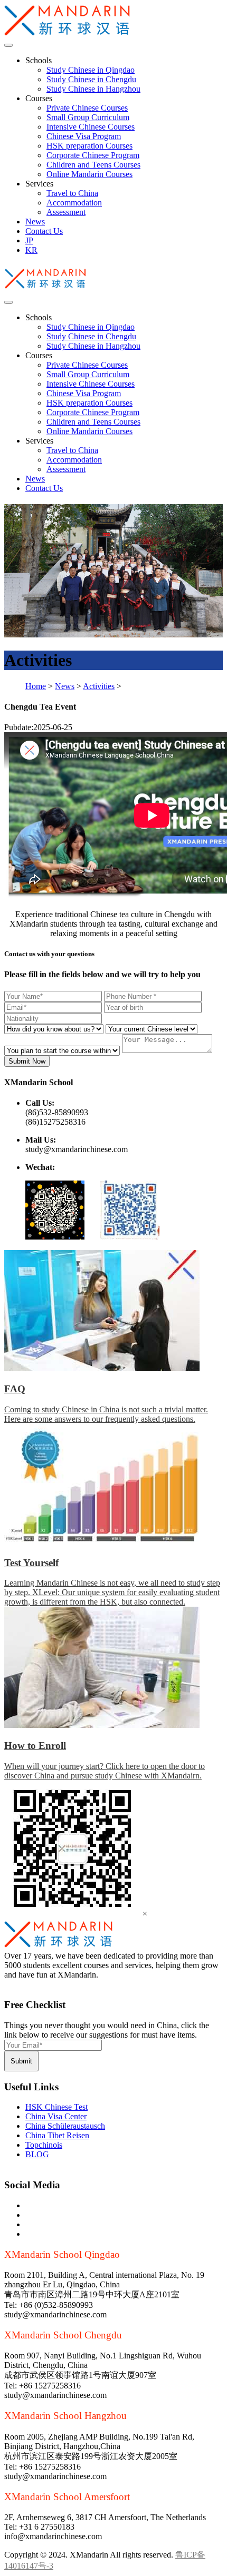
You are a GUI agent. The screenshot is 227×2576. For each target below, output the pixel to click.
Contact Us (44, 231)
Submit (21, 2061)
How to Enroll (35, 1746)
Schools (39, 60)
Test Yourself (31, 1563)
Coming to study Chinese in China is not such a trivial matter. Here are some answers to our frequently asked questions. (106, 1414)
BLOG (37, 2154)
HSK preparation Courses (89, 146)
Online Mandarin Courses (89, 174)
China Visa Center (56, 2116)
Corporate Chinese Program (93, 155)
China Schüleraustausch (65, 2126)
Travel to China (72, 193)
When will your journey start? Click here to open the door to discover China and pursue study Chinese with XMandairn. (105, 1771)
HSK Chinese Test (56, 2107)
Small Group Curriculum (88, 117)
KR (31, 250)
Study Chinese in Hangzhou (93, 89)
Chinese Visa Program (84, 136)
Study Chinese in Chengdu (91, 79)
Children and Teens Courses (93, 165)
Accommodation (74, 203)
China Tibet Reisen (57, 2135)
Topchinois (44, 2145)
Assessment (66, 212)
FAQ (15, 1389)
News (35, 222)
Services (39, 184)
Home (36, 686)
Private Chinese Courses (87, 108)
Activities (99, 686)
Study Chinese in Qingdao (91, 70)
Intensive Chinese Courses (91, 127)
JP (29, 240)
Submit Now (27, 1061)
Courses (39, 98)
